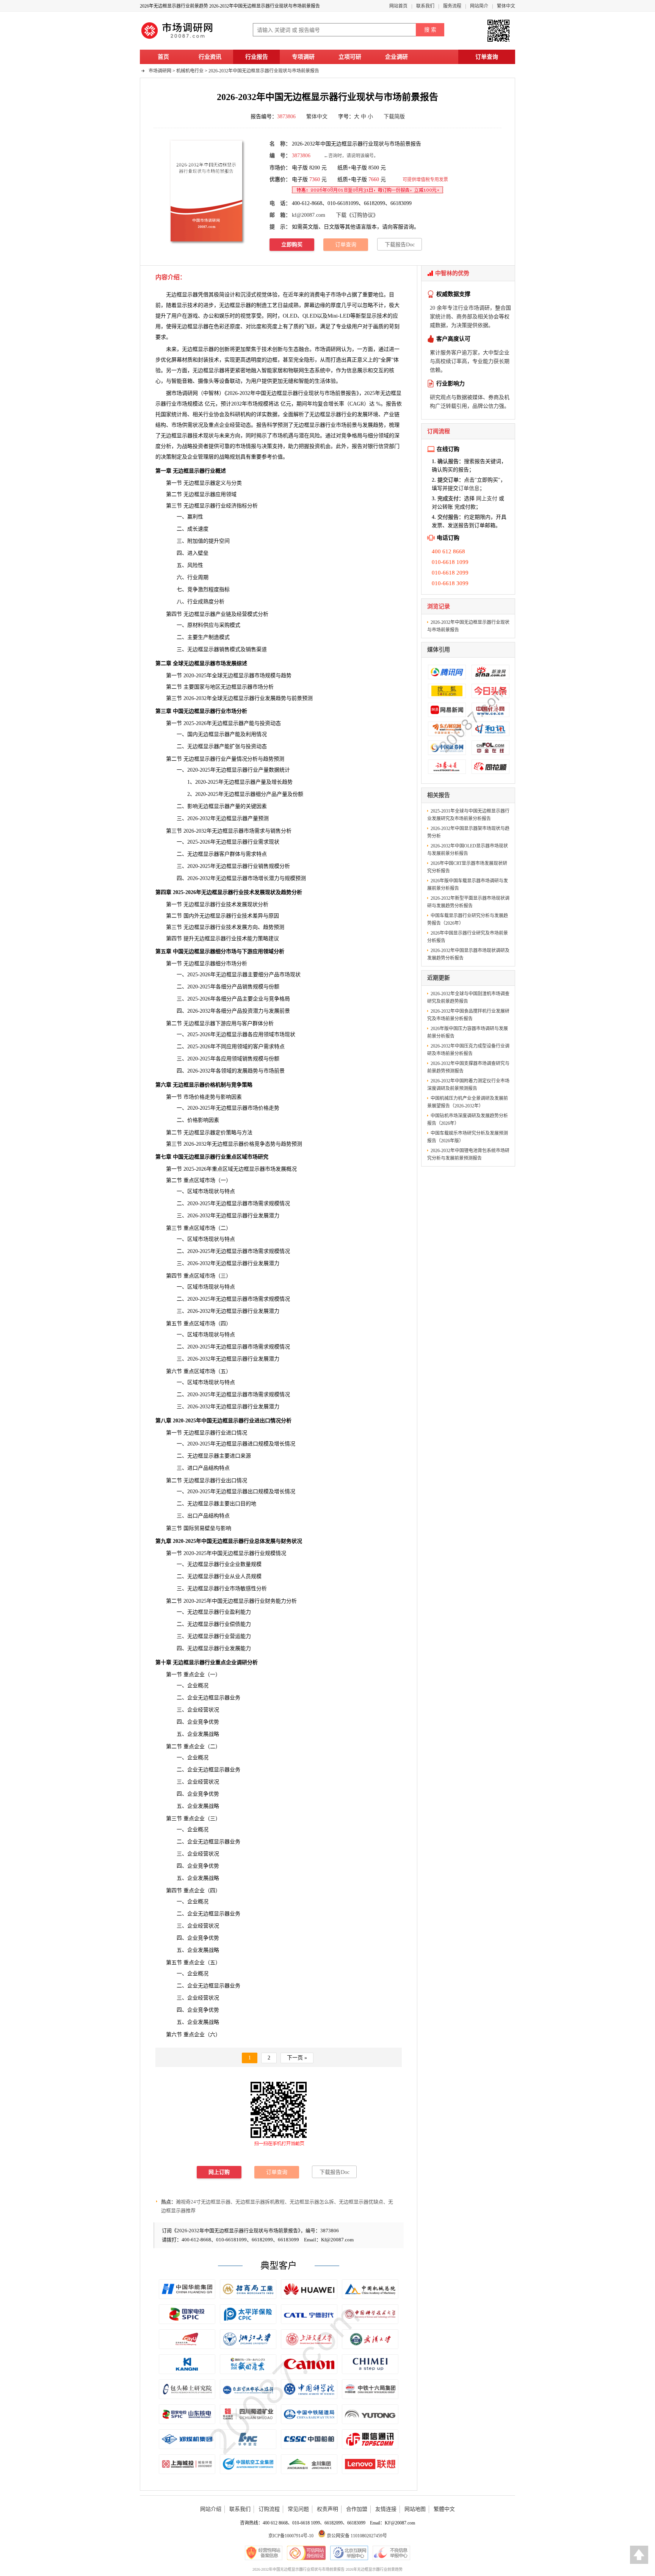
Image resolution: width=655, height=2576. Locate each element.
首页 (163, 57)
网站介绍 (211, 2509)
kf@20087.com (309, 215)
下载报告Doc (400, 245)
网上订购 (219, 2172)
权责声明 (327, 2509)
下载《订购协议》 (357, 215)
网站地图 (415, 2509)
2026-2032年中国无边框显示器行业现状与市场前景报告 (264, 71)
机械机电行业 (190, 71)
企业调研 (396, 57)
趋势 (286, 1144)
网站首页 (398, 6)
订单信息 (469, 488)
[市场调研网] (178, 39)
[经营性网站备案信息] (264, 2553)
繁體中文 (444, 2509)
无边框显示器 (193, 327)
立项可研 (350, 57)
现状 (214, 1382)
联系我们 (425, 6)
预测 (283, 425)
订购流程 (269, 2509)
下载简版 (394, 117)
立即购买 (292, 245)
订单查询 (487, 57)
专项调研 (303, 57)
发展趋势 (373, 425)
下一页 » (297, 2058)
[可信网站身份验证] (306, 2553)
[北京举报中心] (349, 2553)
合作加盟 (357, 2509)
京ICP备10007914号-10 (291, 2536)
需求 (260, 831)
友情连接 (386, 2509)
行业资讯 (210, 57)
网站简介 (479, 6)
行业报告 (257, 57)
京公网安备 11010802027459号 (356, 2536)
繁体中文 (506, 6)
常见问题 (298, 2509)
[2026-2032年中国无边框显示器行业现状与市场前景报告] (206, 191)
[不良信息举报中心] (391, 2553)
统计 (177, 414)
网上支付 (487, 499)
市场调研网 (160, 71)
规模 (256, 1576)
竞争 (346, 436)
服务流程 (452, 6)
